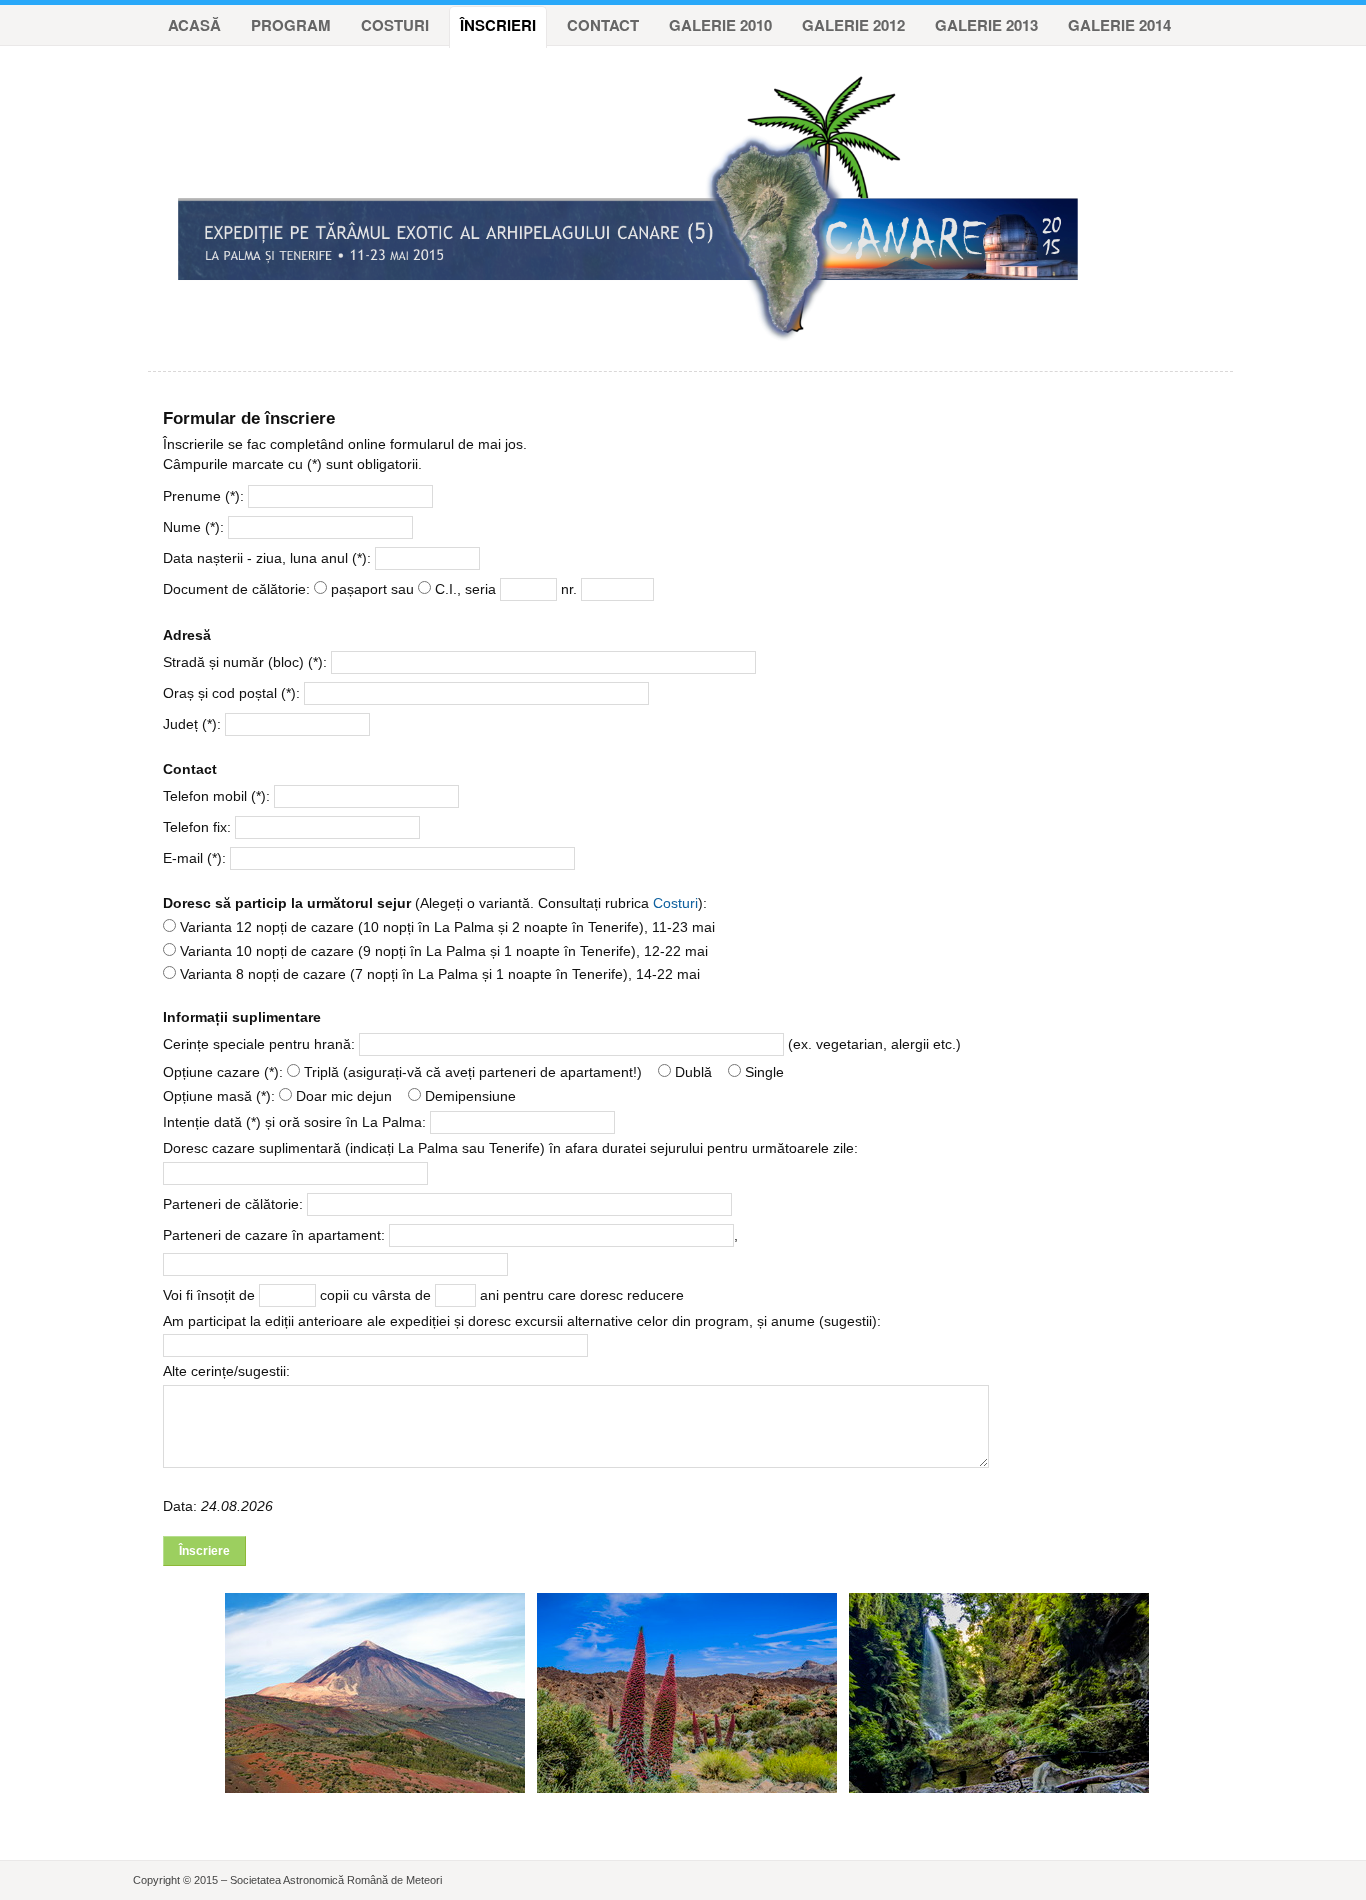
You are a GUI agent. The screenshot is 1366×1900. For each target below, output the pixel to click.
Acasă (194, 25)
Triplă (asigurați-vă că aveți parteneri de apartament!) (471, 1072)
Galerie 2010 (720, 25)
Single (762, 1072)
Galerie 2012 (853, 25)
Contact (603, 25)
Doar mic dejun (342, 1096)
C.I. (444, 589)
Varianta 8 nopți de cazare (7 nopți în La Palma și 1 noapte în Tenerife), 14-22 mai (438, 974)
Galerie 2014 (1119, 25)
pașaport (357, 589)
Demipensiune (468, 1096)
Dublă (691, 1072)
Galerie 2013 (986, 25)
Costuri (395, 25)
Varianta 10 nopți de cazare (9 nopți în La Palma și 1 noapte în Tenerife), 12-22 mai (442, 951)
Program (291, 25)
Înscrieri (498, 25)
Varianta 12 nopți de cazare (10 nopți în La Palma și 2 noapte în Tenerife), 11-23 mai (445, 927)
